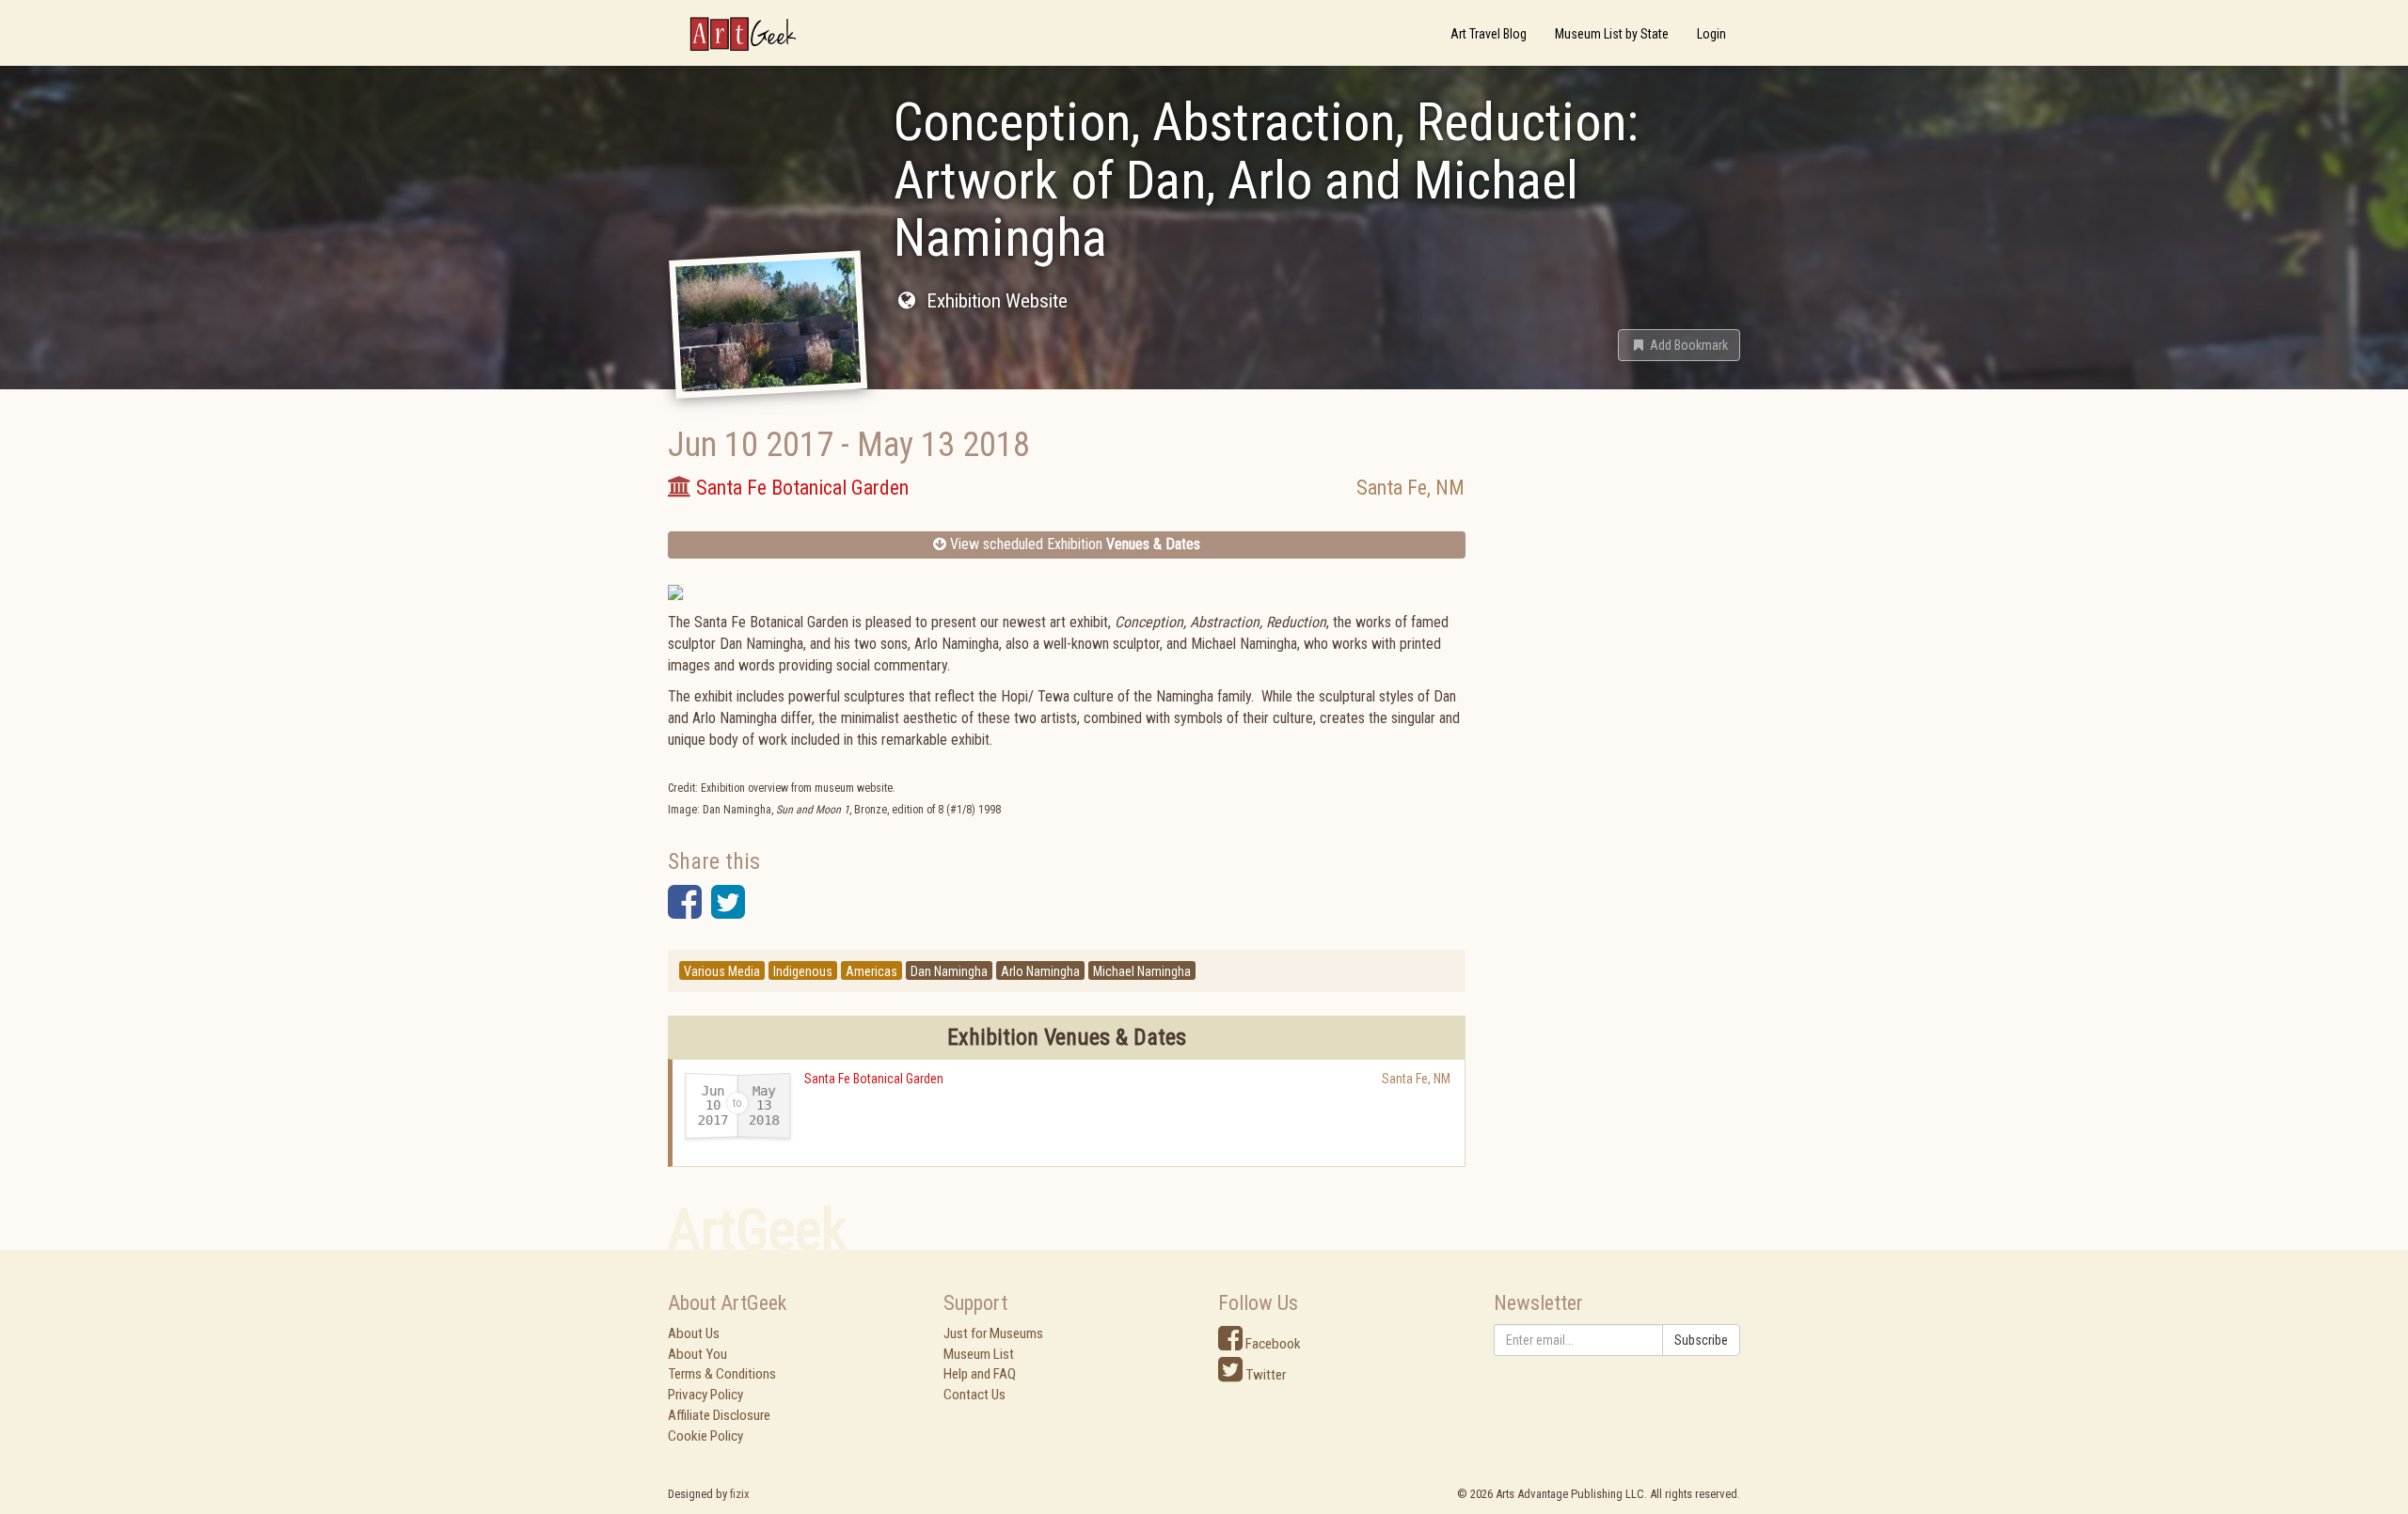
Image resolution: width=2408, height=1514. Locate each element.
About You (697, 1354)
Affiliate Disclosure (719, 1415)
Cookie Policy (705, 1436)
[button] (1679, 345)
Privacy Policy (705, 1395)
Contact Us (974, 1395)
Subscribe (1701, 1340)
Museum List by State (1612, 34)
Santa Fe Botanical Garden (874, 1079)
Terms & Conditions (722, 1374)
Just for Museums (993, 1333)
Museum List (979, 1354)
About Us (694, 1333)
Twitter (1264, 1375)
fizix (740, 1494)
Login (1711, 34)
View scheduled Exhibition (1073, 544)
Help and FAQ (980, 1374)
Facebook (1272, 1344)
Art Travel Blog (1489, 34)
